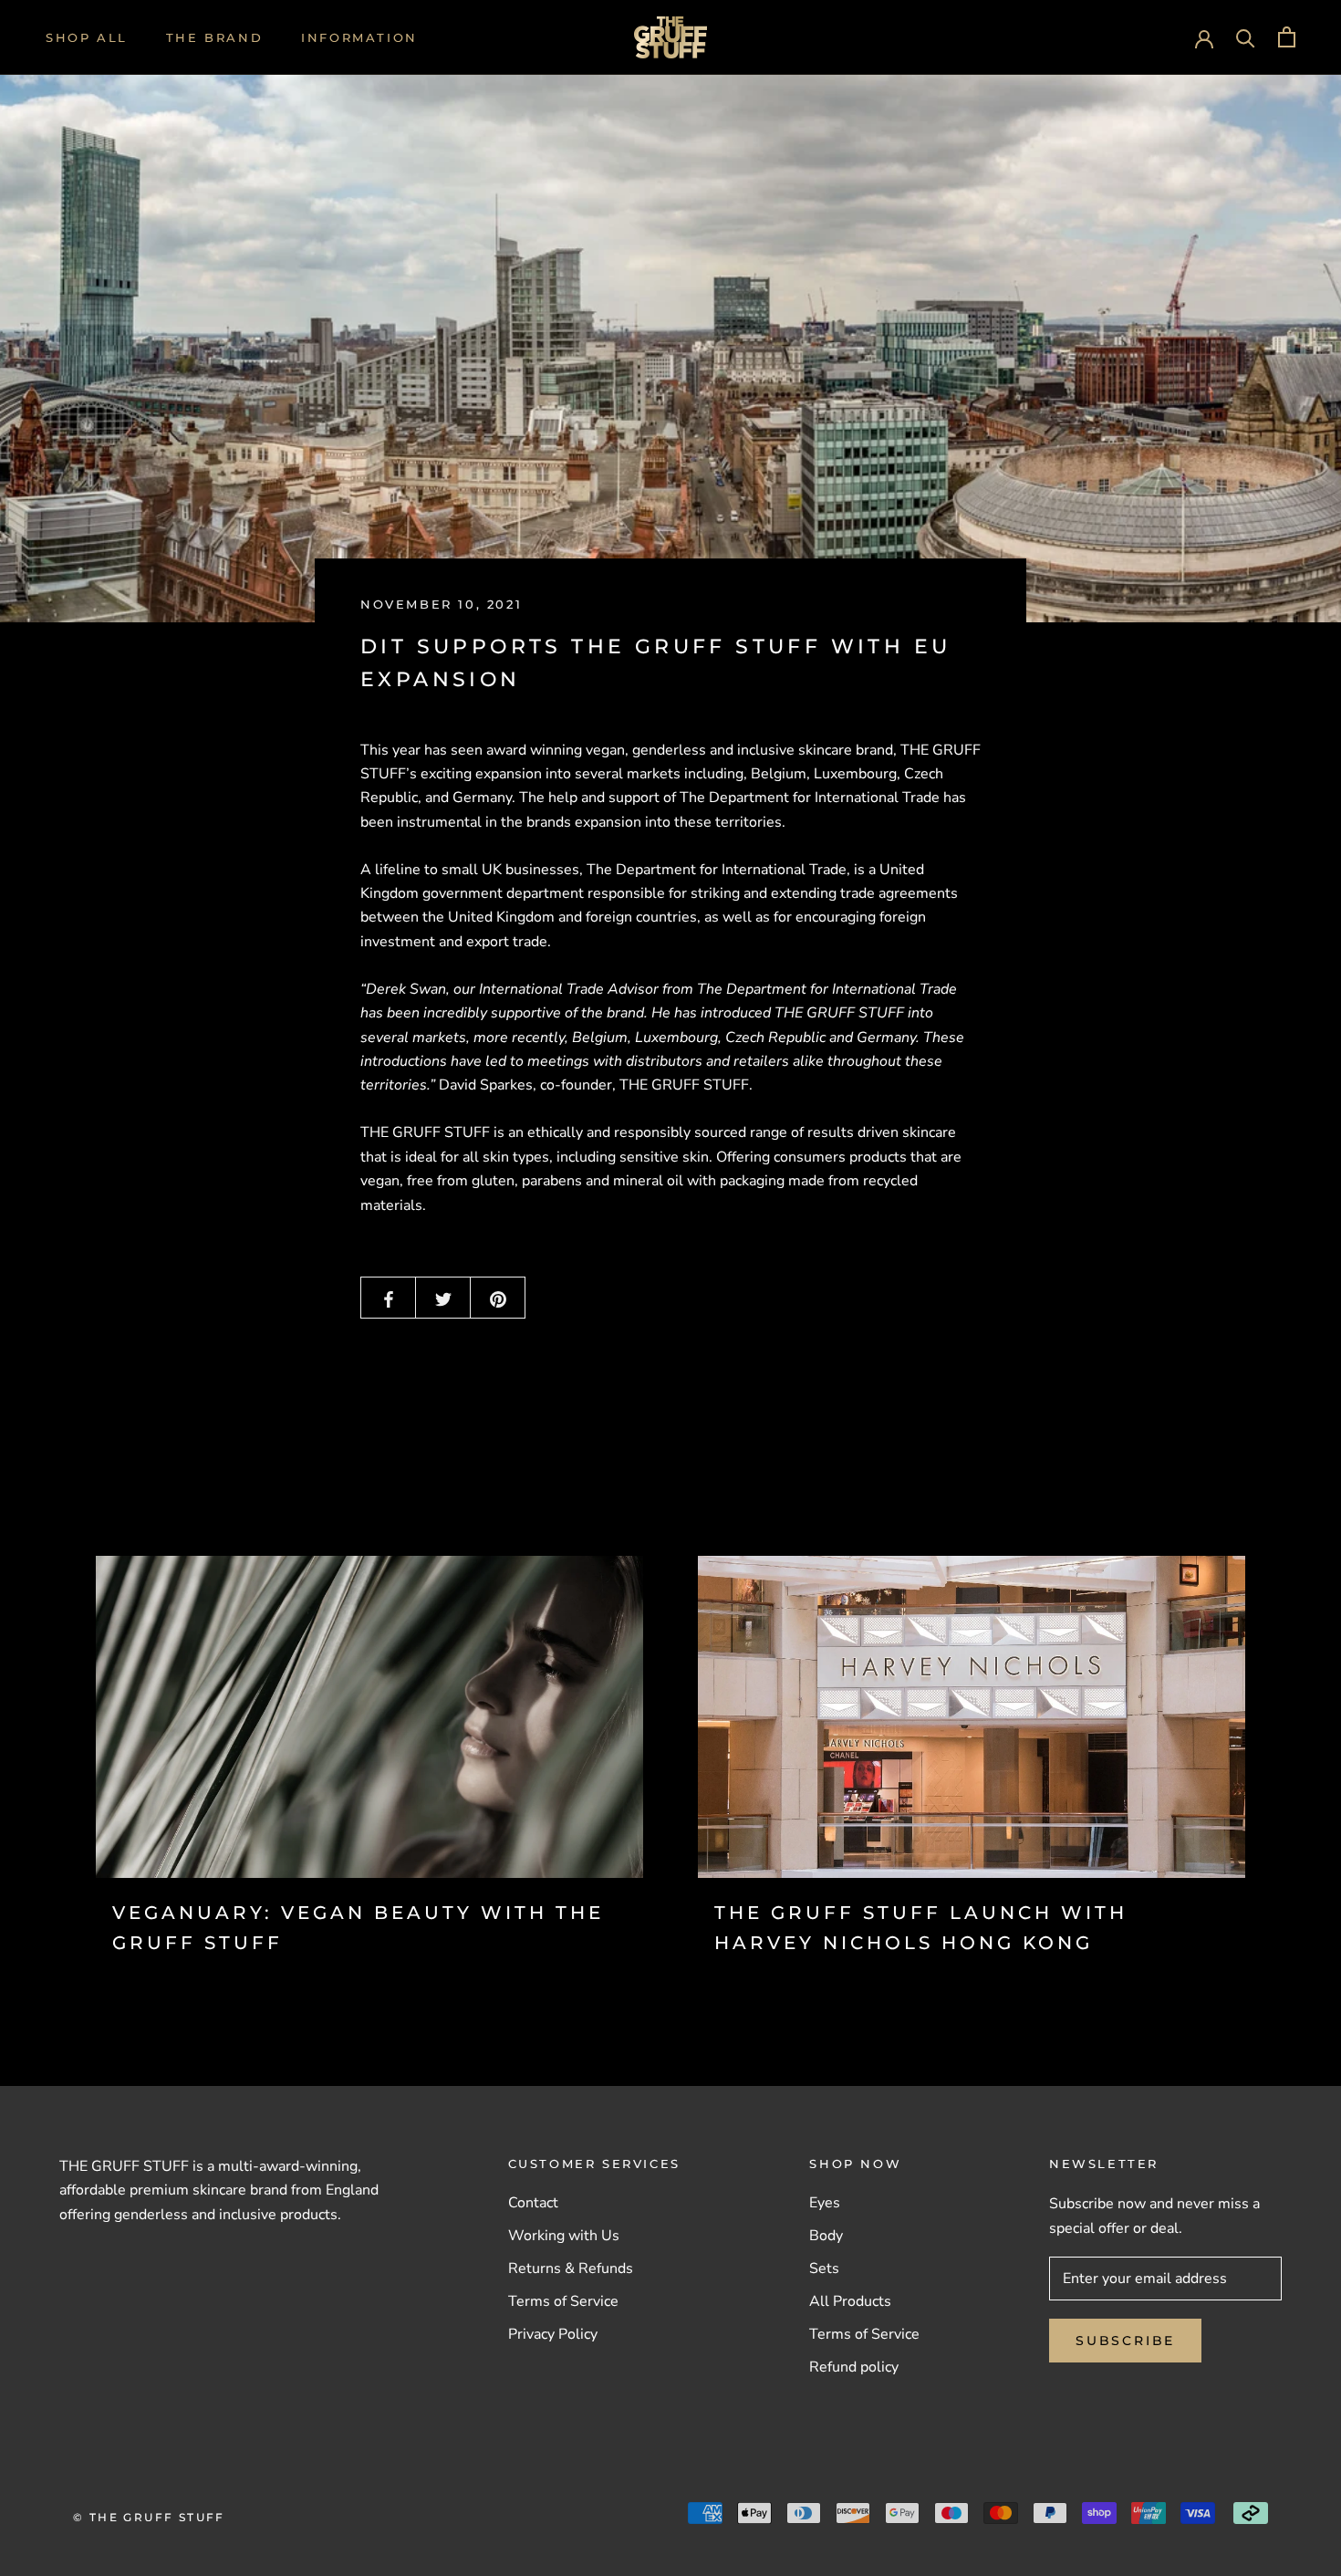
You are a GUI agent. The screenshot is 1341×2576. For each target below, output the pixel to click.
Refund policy (854, 2367)
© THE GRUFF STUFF (149, 2517)
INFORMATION (359, 37)
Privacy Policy (553, 2334)
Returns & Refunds (571, 2268)
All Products (850, 2301)
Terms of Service (563, 2301)
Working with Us (564, 2236)
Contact (533, 2203)
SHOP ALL (87, 37)
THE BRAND (214, 37)
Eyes (825, 2203)
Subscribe (1125, 2341)
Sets (824, 2268)
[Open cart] (1287, 37)
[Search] (1246, 37)
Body (826, 2236)
